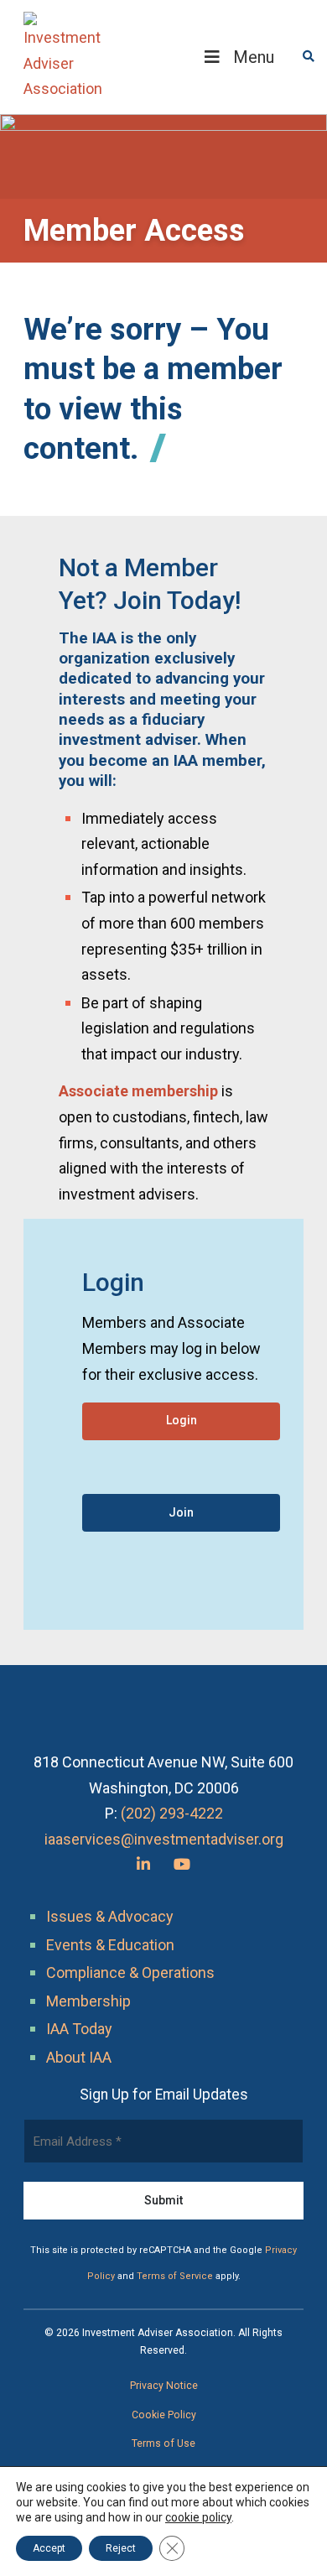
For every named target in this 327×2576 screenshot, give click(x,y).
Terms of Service (175, 2276)
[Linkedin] (143, 1864)
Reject (121, 2548)
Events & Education (110, 1945)
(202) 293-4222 (172, 1813)
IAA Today (79, 2029)
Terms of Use (163, 2443)
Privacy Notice (164, 2386)
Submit (163, 2200)
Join (181, 1512)
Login (182, 1420)
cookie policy (198, 2517)
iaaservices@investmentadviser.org (164, 1839)
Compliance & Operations (130, 1972)
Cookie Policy (164, 2415)
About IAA (79, 2057)
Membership (88, 2001)
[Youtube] (182, 1864)
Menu (254, 57)
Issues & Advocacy (110, 1916)
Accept (49, 2548)
